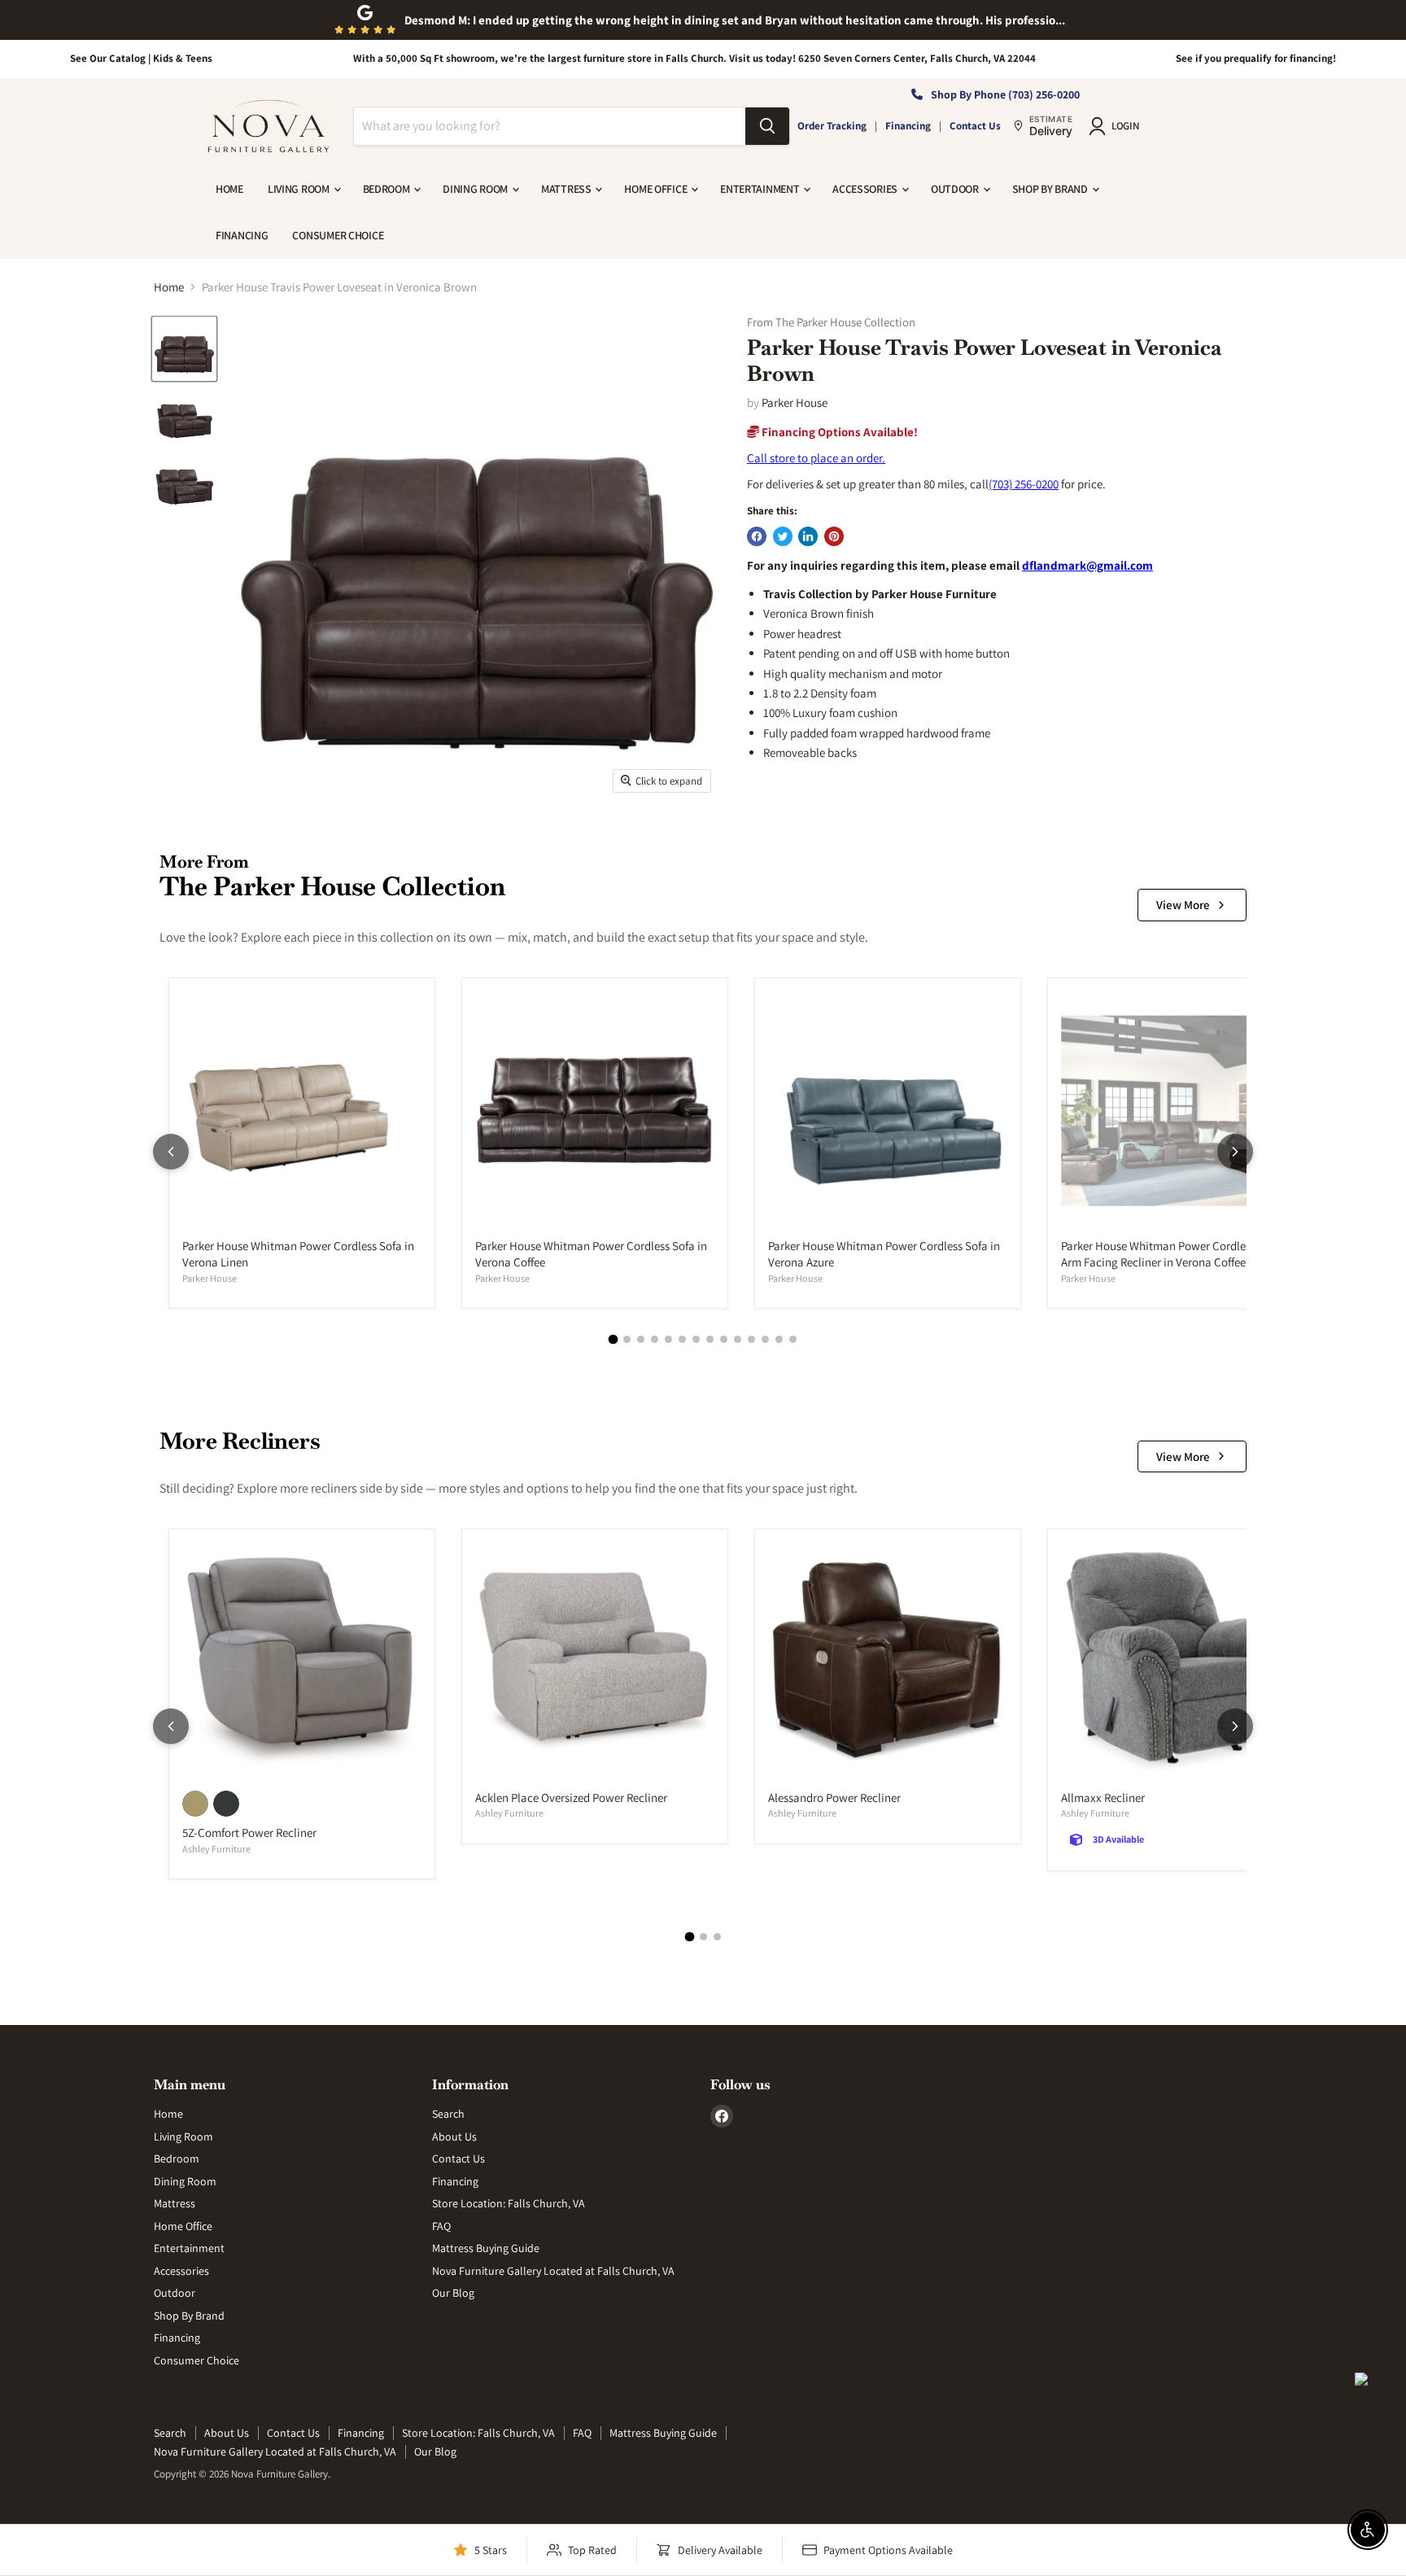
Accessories (866, 189)
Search (448, 2114)
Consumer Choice (338, 235)
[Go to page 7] (696, 1339)
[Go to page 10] (738, 1339)
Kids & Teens (183, 58)
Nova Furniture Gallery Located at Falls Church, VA (553, 2271)
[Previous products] (171, 1152)
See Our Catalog (108, 58)
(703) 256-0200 (1024, 484)
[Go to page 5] (668, 1339)
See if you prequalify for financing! (1256, 58)
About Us (454, 2136)
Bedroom (388, 189)
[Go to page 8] (710, 1339)
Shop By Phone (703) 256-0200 (1005, 94)
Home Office (657, 189)
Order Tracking (832, 126)
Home (229, 189)
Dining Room (476, 189)
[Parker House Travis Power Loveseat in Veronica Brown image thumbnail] (184, 349)
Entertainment (761, 189)
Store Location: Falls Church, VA (509, 2203)
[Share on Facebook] (757, 536)
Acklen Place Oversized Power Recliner (571, 1798)
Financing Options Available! (838, 432)
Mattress (567, 189)
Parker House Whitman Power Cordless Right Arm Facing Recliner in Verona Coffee (1173, 1254)
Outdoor (956, 189)
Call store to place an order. (816, 458)
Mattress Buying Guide (486, 2248)
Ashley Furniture (216, 1849)
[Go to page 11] (751, 1339)
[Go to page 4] (655, 1339)
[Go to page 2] (627, 1339)
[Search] (767, 126)
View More (1183, 905)
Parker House (795, 402)
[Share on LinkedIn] (808, 536)
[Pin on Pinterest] (834, 536)
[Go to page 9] (724, 1339)
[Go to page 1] (613, 1340)
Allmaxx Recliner (1103, 1798)
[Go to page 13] (779, 1339)
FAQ (441, 2226)
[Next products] (1235, 1152)
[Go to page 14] (793, 1339)
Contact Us (975, 126)
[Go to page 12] (765, 1339)
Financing (908, 126)
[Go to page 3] (641, 1339)
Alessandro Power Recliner (834, 1798)
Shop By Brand (1051, 189)
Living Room (300, 189)
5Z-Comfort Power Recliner (249, 1833)
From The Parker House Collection (831, 323)
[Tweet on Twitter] (783, 536)
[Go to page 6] (682, 1339)
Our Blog (453, 2293)
